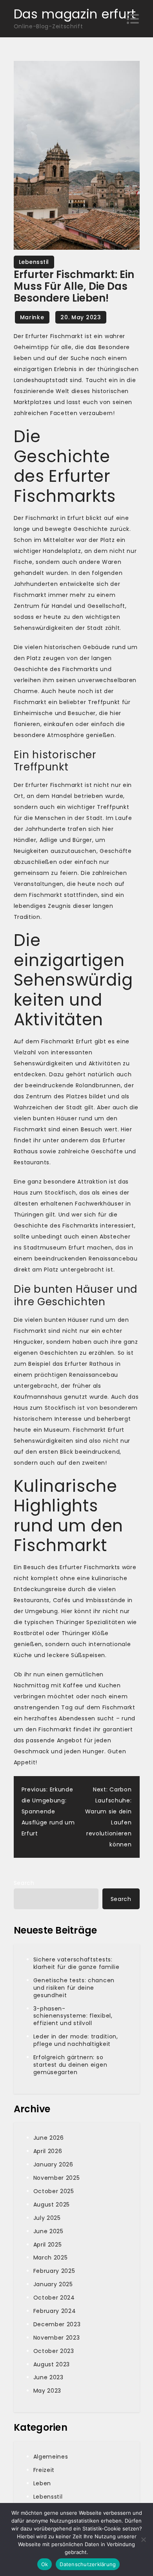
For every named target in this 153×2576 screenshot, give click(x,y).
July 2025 (47, 2218)
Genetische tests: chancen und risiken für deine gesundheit (74, 1988)
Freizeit (44, 2470)
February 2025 (54, 2271)
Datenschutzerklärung (88, 2564)
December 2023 (57, 2324)
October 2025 (54, 2191)
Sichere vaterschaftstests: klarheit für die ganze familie (76, 1963)
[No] (143, 2539)
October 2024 (54, 2298)
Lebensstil (34, 262)
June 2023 (48, 2377)
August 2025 (52, 2205)
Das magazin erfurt (75, 14)
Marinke (32, 317)
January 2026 (53, 2164)
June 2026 (49, 2138)
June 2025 (48, 2231)
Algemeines (51, 2457)
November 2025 (57, 2178)
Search (24, 1883)
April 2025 (48, 2245)
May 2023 (47, 2391)
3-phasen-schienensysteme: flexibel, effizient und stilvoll (73, 2016)
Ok (45, 2564)
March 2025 (51, 2258)
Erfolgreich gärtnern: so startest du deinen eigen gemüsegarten (70, 2065)
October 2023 (54, 2351)
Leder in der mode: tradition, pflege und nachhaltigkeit (76, 2040)
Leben (42, 2483)
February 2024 (55, 2311)
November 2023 (57, 2338)
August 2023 (52, 2364)
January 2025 (53, 2284)
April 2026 (48, 2151)
